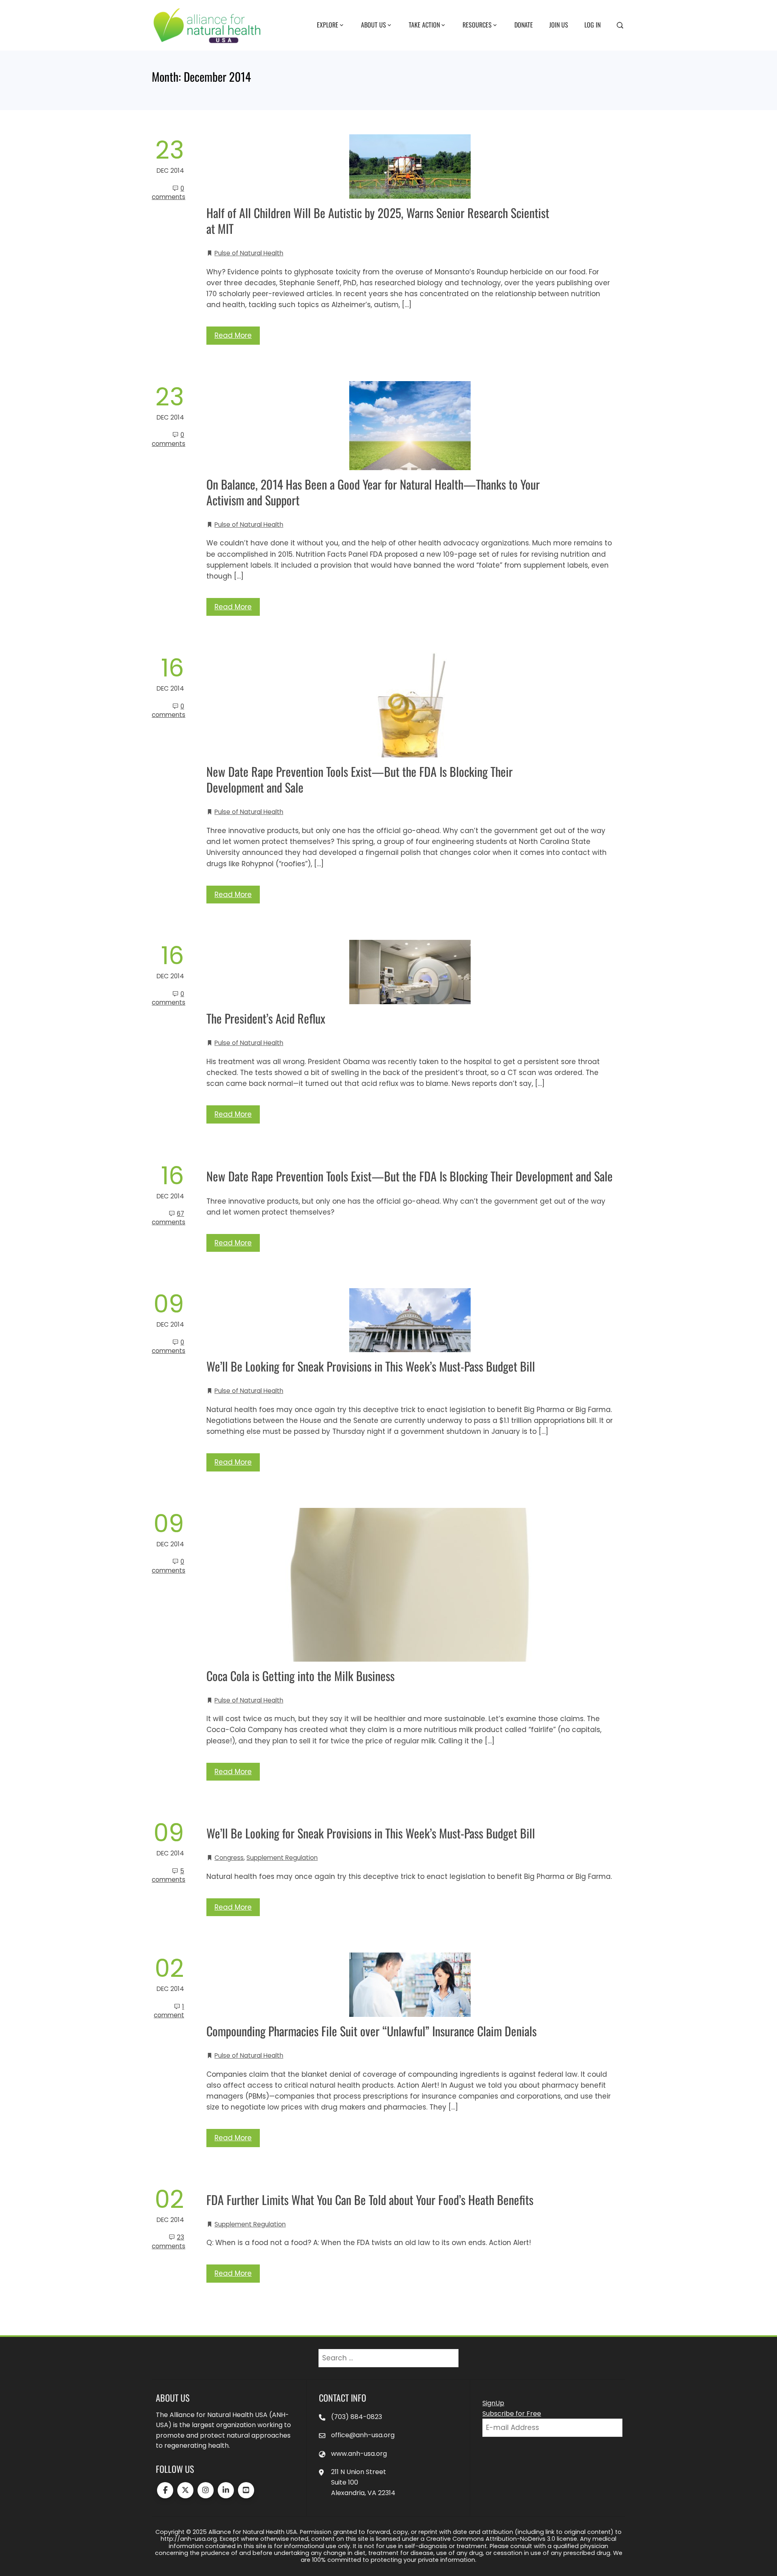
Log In (592, 25)
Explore (328, 25)
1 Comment (169, 2011)
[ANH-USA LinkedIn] (226, 2490)
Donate (524, 25)
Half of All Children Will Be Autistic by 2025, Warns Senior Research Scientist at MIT (378, 220)
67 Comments (169, 1218)
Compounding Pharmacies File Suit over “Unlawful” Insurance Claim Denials (372, 2031)
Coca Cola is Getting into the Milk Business (300, 1676)
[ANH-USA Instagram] (206, 2490)
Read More (233, 335)
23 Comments (169, 2241)
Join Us (559, 25)
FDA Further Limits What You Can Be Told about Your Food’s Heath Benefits (370, 2200)
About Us (374, 25)
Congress (229, 1858)
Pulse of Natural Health (249, 253)
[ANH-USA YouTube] (246, 2490)
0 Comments (169, 193)
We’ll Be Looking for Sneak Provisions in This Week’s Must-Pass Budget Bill (371, 1366)
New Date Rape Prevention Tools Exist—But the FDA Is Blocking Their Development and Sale (360, 779)
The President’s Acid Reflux (266, 1018)
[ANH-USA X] (185, 2490)
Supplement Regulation (282, 1858)
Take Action (424, 25)
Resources (477, 25)
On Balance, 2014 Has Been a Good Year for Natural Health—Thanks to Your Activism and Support (373, 492)
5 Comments (169, 1875)
